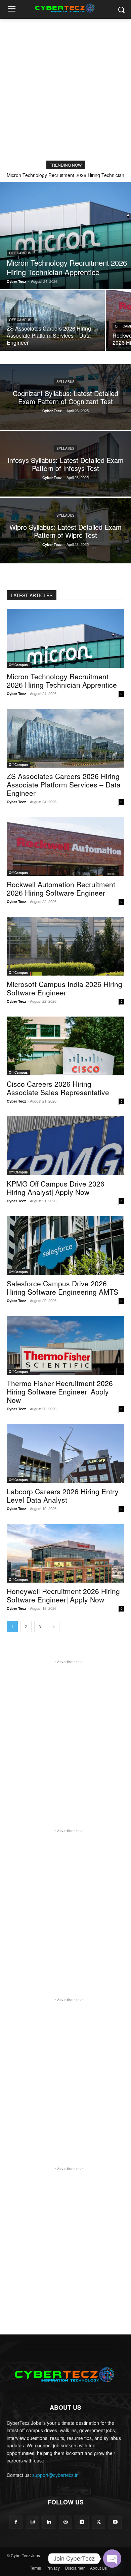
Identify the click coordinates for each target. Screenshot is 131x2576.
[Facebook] (16, 2522)
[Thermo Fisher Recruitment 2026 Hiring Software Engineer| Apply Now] (65, 1345)
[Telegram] (82, 2522)
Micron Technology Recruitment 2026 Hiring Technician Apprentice (62, 680)
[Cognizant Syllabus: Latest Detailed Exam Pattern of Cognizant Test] (65, 397)
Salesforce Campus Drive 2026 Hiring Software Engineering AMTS (62, 1287)
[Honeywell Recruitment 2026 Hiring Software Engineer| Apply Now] (65, 1553)
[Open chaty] (112, 2559)
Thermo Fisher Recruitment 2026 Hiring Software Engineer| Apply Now (60, 1391)
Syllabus (65, 381)
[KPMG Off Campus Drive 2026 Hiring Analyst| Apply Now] (65, 1146)
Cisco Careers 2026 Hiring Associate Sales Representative (58, 1088)
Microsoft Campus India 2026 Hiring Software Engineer (64, 988)
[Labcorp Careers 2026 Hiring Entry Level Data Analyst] (65, 1453)
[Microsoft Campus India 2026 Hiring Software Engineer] (65, 946)
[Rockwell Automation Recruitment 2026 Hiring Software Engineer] (65, 846)
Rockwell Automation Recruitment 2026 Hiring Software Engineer (61, 888)
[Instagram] (32, 2522)
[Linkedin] (49, 2522)
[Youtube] (115, 2522)
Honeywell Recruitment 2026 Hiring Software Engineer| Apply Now (63, 1595)
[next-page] (54, 1626)
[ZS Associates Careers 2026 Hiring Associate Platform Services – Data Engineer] (52, 320)
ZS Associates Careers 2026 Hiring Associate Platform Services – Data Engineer (64, 784)
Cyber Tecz (16, 694)
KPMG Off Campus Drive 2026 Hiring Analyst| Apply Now (56, 1188)
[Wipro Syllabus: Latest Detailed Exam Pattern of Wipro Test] (65, 531)
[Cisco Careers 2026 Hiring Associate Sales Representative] (65, 1046)
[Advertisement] (65, 88)
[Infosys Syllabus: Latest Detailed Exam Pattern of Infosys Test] (65, 464)
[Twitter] (99, 2522)
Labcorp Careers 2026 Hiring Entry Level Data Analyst (63, 1495)
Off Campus (20, 253)
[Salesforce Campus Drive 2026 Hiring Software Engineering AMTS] (65, 1246)
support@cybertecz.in (55, 2475)
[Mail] (65, 2522)
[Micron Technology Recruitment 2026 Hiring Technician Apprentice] (65, 235)
